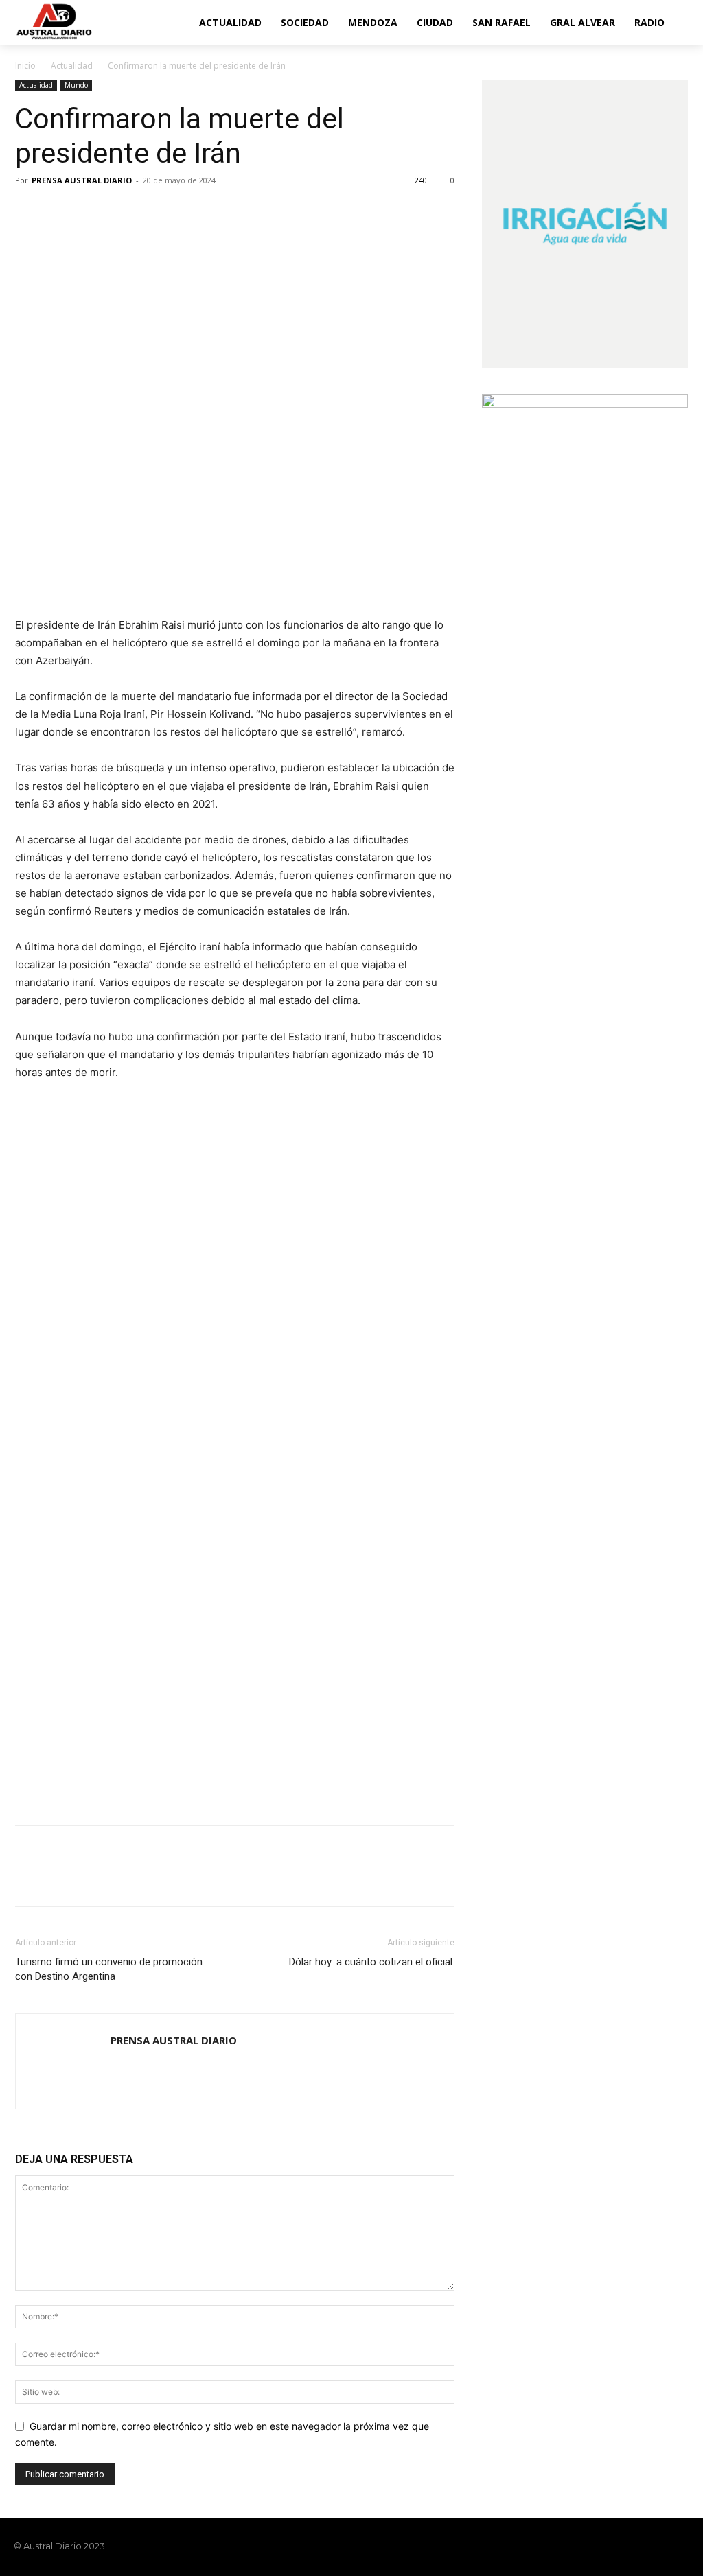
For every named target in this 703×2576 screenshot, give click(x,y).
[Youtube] (681, 2546)
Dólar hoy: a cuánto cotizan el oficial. (372, 1962)
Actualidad (72, 66)
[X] (60, 211)
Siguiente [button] (437, 1125)
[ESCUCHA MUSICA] (235, 552)
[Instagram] (634, 2546)
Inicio (25, 66)
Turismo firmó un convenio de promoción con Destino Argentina (109, 1969)
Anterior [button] (32, 1125)
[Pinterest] (92, 211)
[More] (156, 211)
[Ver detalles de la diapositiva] (235, 1209)
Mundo (76, 85)
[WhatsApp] (124, 211)
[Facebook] (29, 211)
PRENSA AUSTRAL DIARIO (82, 180)
